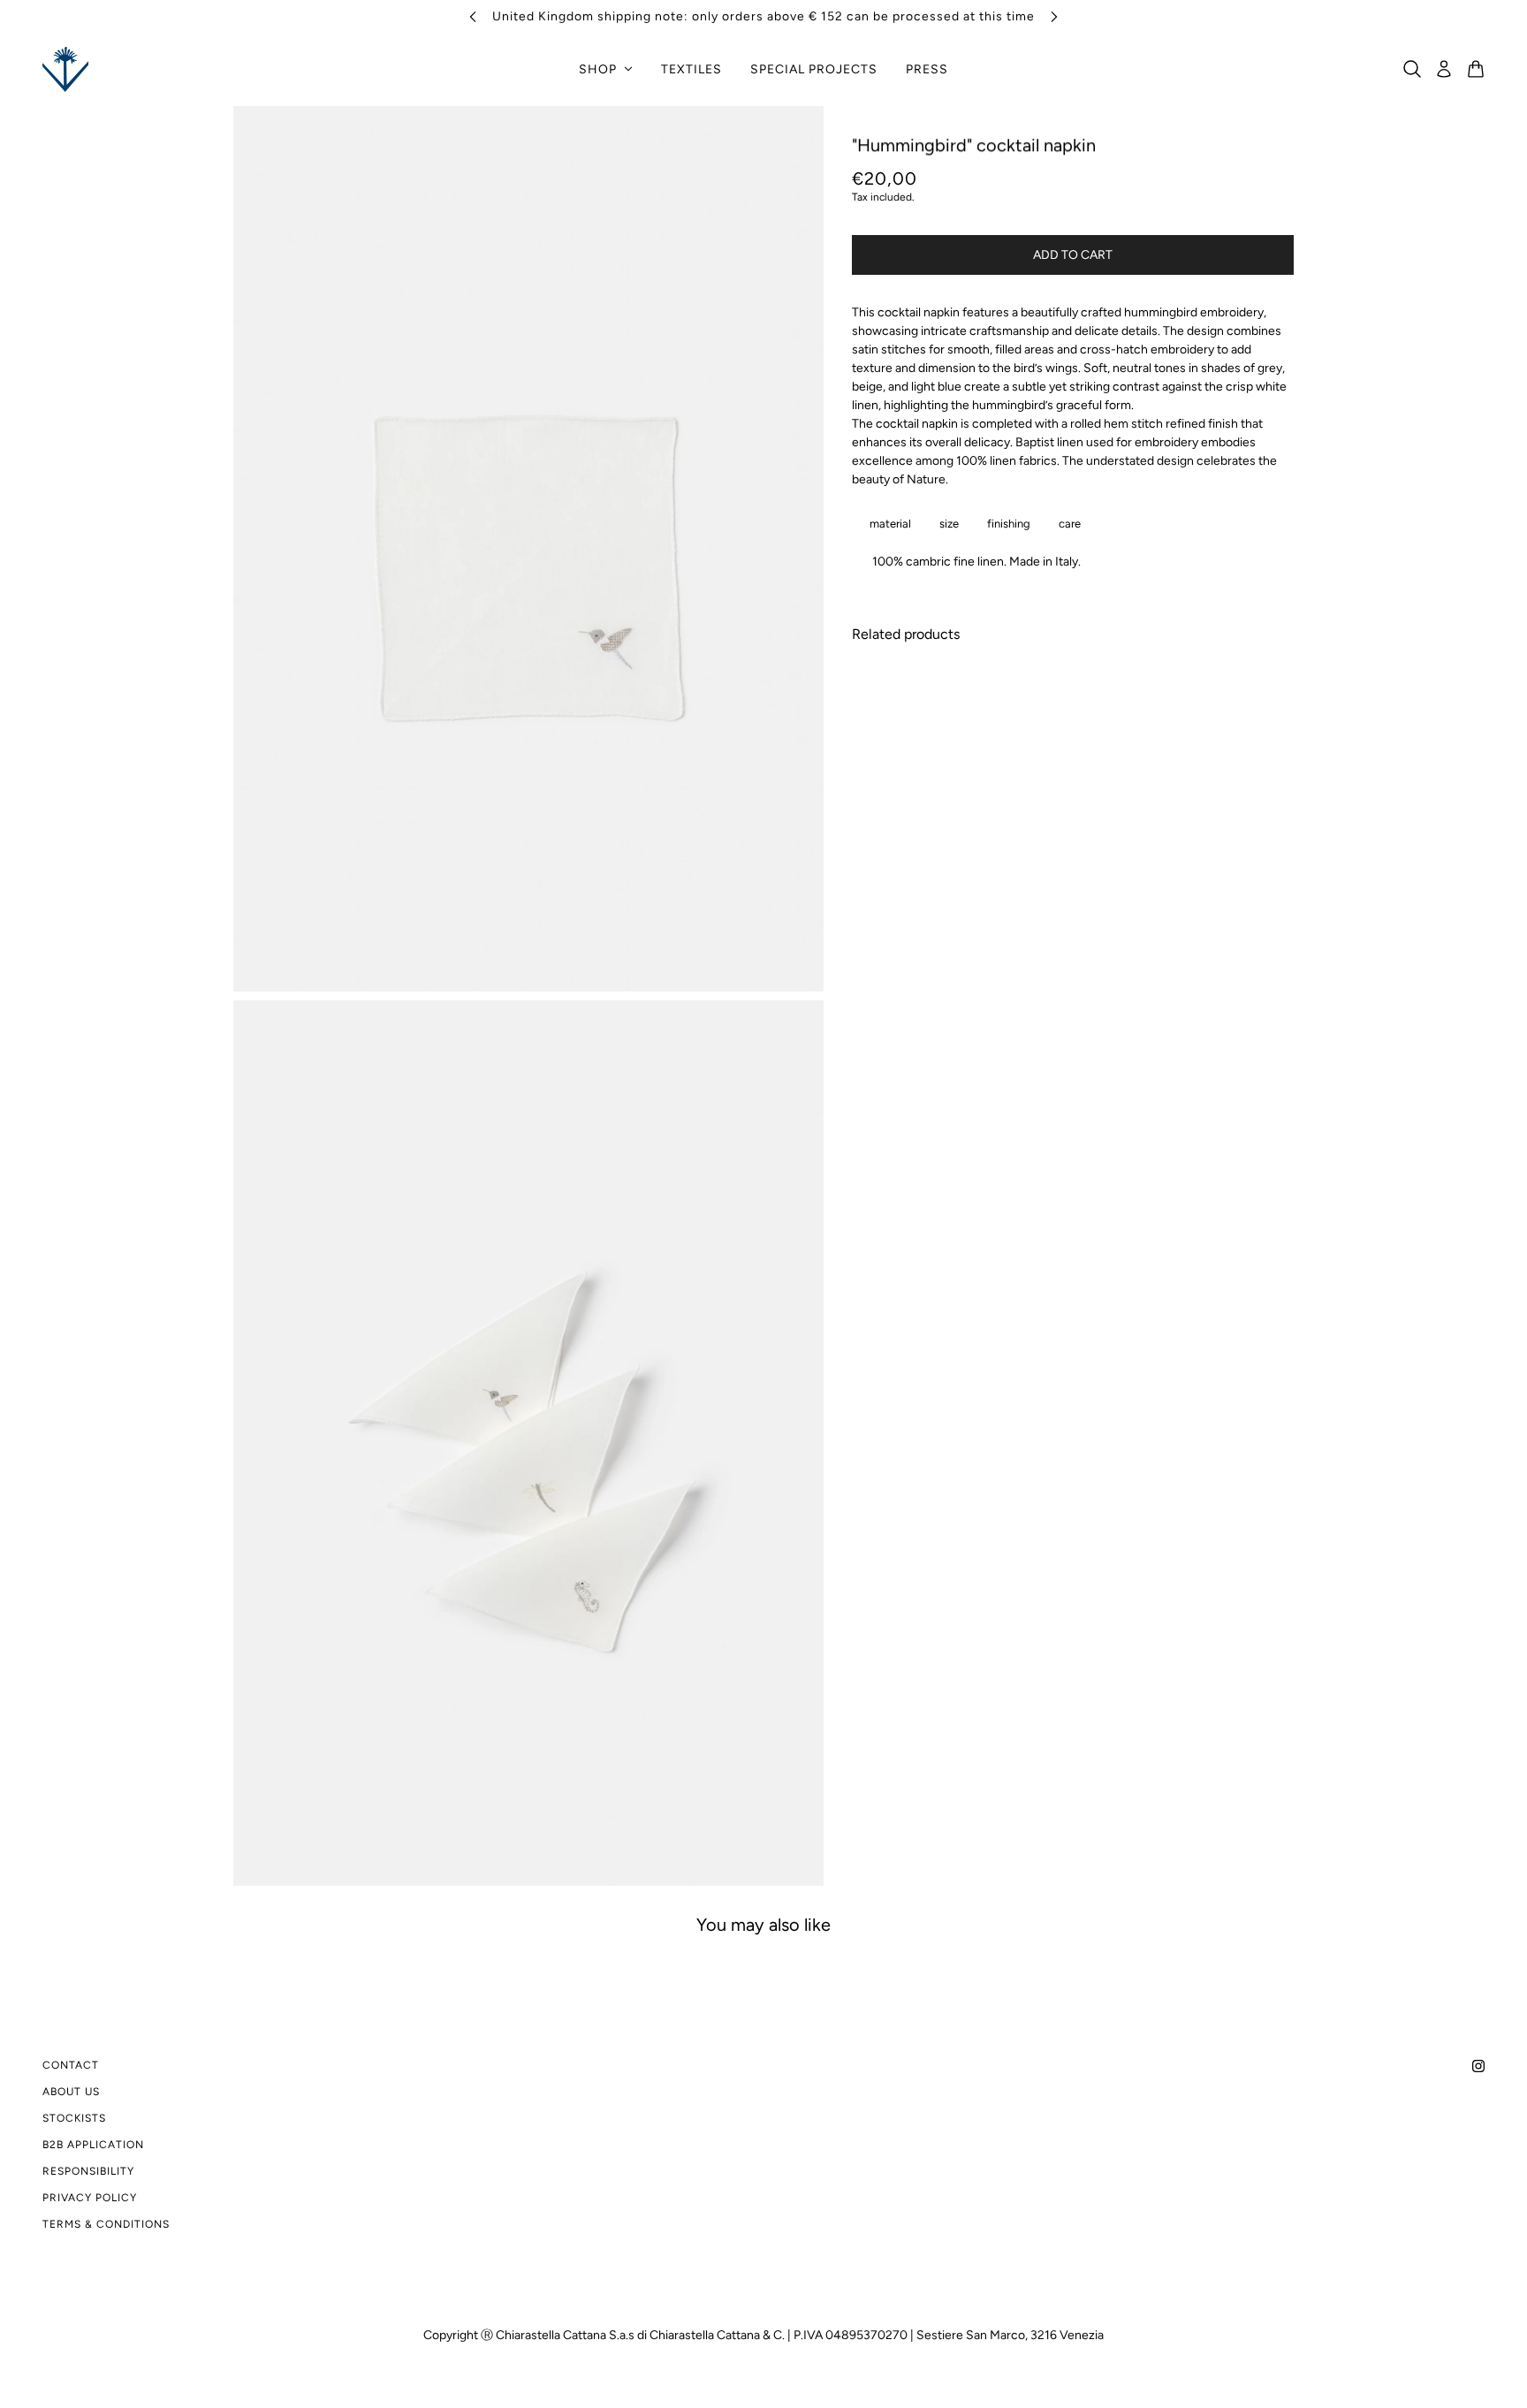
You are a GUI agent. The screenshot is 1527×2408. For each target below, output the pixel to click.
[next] (1054, 16)
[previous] (473, 16)
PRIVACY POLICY (90, 2198)
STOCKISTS (74, 2118)
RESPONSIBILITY (88, 2171)
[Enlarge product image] (528, 549)
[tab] (887, 524)
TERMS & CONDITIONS (106, 2224)
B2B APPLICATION (93, 2145)
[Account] (1444, 69)
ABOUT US (71, 2092)
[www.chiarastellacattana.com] (65, 69)
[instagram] (1478, 2065)
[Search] (1412, 69)
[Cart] (1476, 69)
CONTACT (71, 2065)
